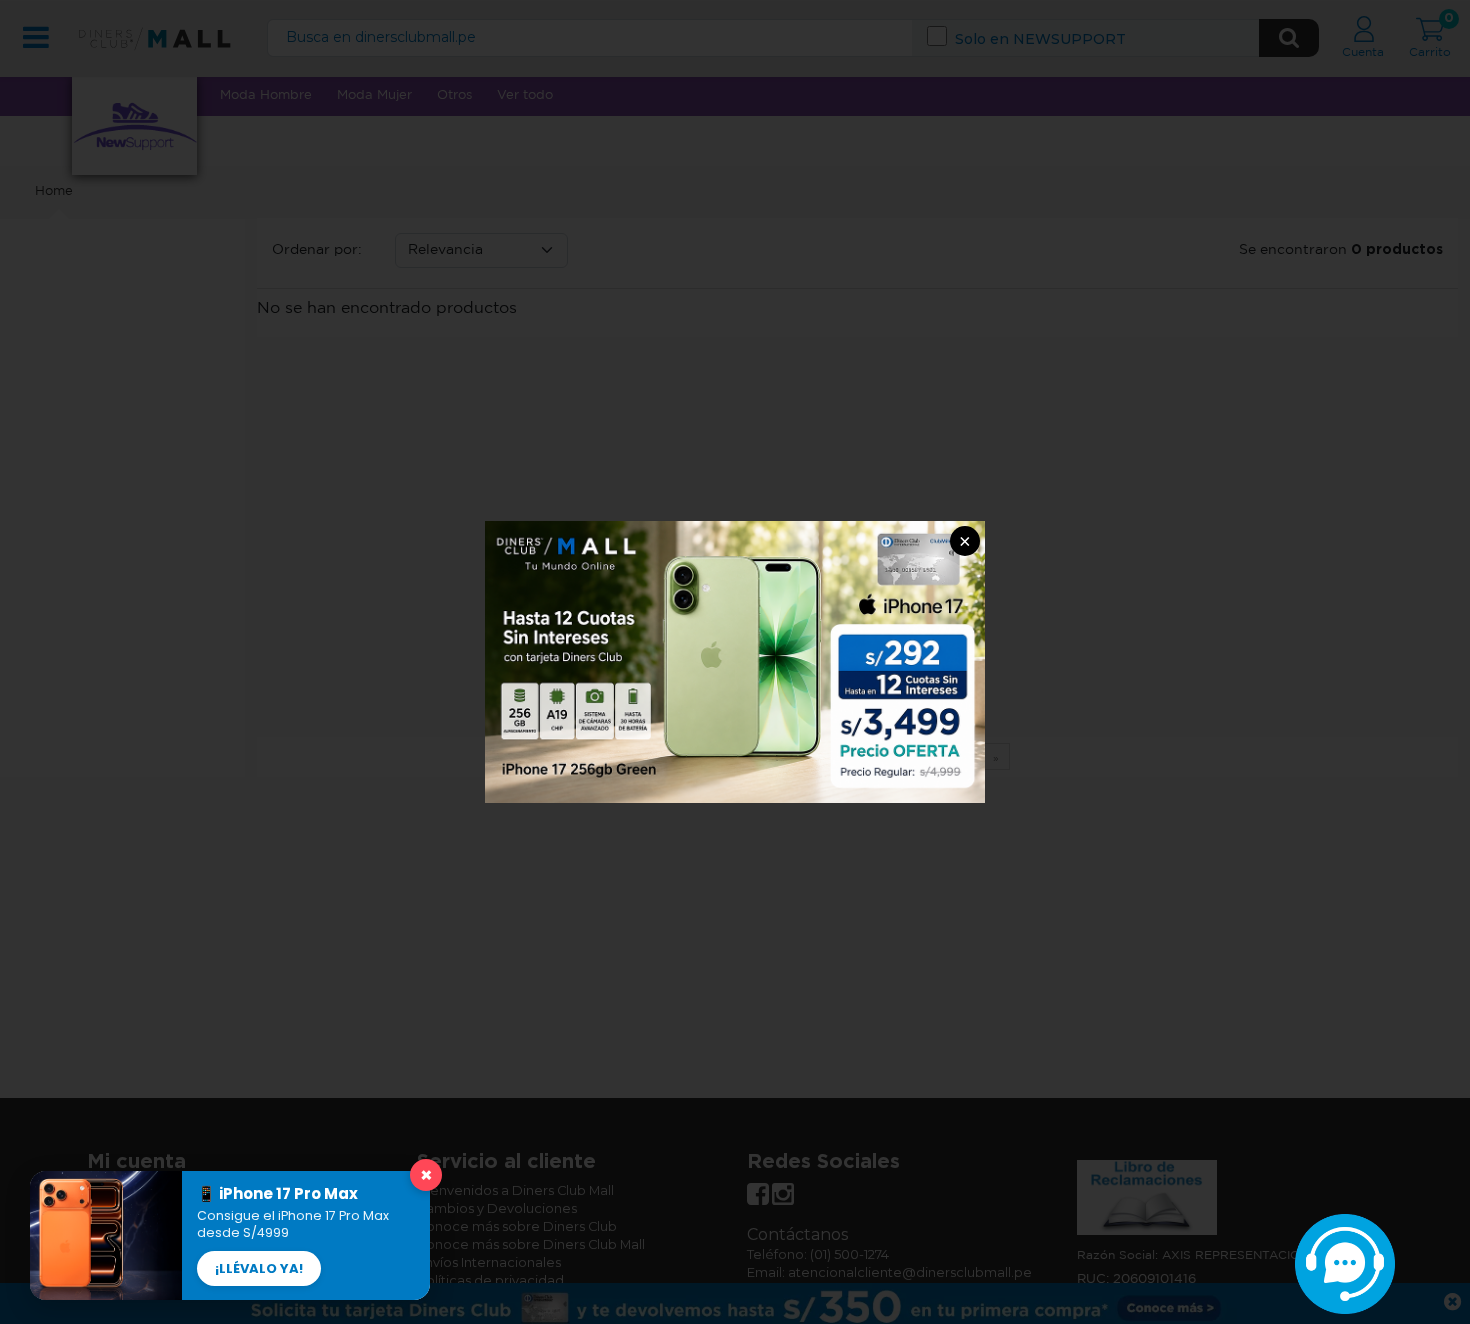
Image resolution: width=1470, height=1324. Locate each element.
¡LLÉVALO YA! (259, 1268)
